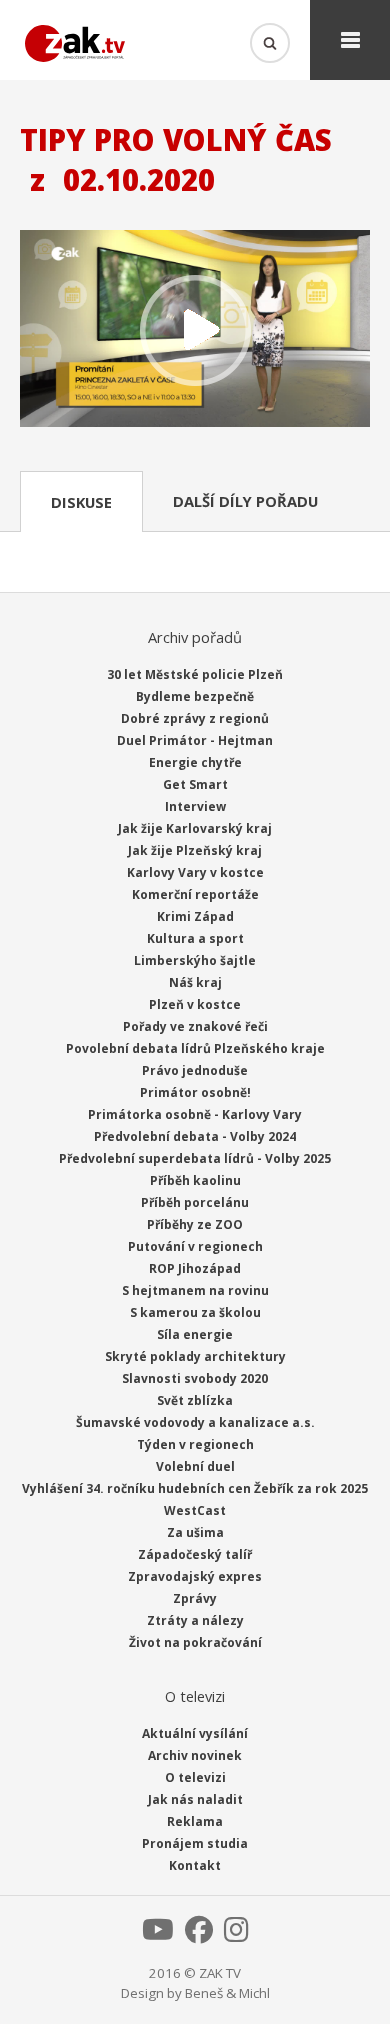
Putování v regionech (195, 1246)
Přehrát (195, 330)
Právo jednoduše (195, 1070)
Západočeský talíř (195, 1554)
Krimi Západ (195, 916)
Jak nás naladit (195, 1799)
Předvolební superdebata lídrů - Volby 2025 (195, 1158)
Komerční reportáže (195, 894)
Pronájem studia (195, 1843)
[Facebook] (199, 1935)
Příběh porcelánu (195, 1202)
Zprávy (195, 1598)
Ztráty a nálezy (195, 1620)
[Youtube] (158, 1935)
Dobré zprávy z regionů (195, 718)
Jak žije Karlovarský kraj (195, 828)
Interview (195, 806)
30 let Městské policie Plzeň (195, 674)
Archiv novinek (195, 1755)
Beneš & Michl (227, 1993)
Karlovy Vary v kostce (195, 872)
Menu (350, 40)
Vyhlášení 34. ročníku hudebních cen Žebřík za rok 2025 (195, 1488)
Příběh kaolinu (195, 1180)
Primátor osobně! (195, 1092)
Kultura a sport (195, 938)
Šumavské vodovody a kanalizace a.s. (195, 1422)
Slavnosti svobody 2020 (195, 1378)
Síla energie (195, 1334)
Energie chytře (195, 762)
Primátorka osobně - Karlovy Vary (195, 1114)
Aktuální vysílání (195, 1733)
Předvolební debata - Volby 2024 (195, 1136)
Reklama (195, 1821)
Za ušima (195, 1532)
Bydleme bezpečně (195, 696)
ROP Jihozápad (195, 1268)
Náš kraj (195, 982)
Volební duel (195, 1466)
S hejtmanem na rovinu (195, 1290)
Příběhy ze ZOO (195, 1224)
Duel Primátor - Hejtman (195, 740)
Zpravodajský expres (195, 1576)
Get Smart (195, 784)
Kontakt (195, 1865)
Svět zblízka (195, 1400)
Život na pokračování (195, 1642)
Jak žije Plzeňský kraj (195, 850)
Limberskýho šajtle (195, 960)
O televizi (195, 1777)
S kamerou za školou (195, 1312)
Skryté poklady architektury (195, 1356)
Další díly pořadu (245, 501)
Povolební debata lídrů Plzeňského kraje (195, 1048)
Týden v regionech (195, 1444)
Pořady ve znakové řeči (195, 1026)
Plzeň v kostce (195, 1004)
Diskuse (81, 502)
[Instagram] (236, 1935)
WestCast (195, 1510)
